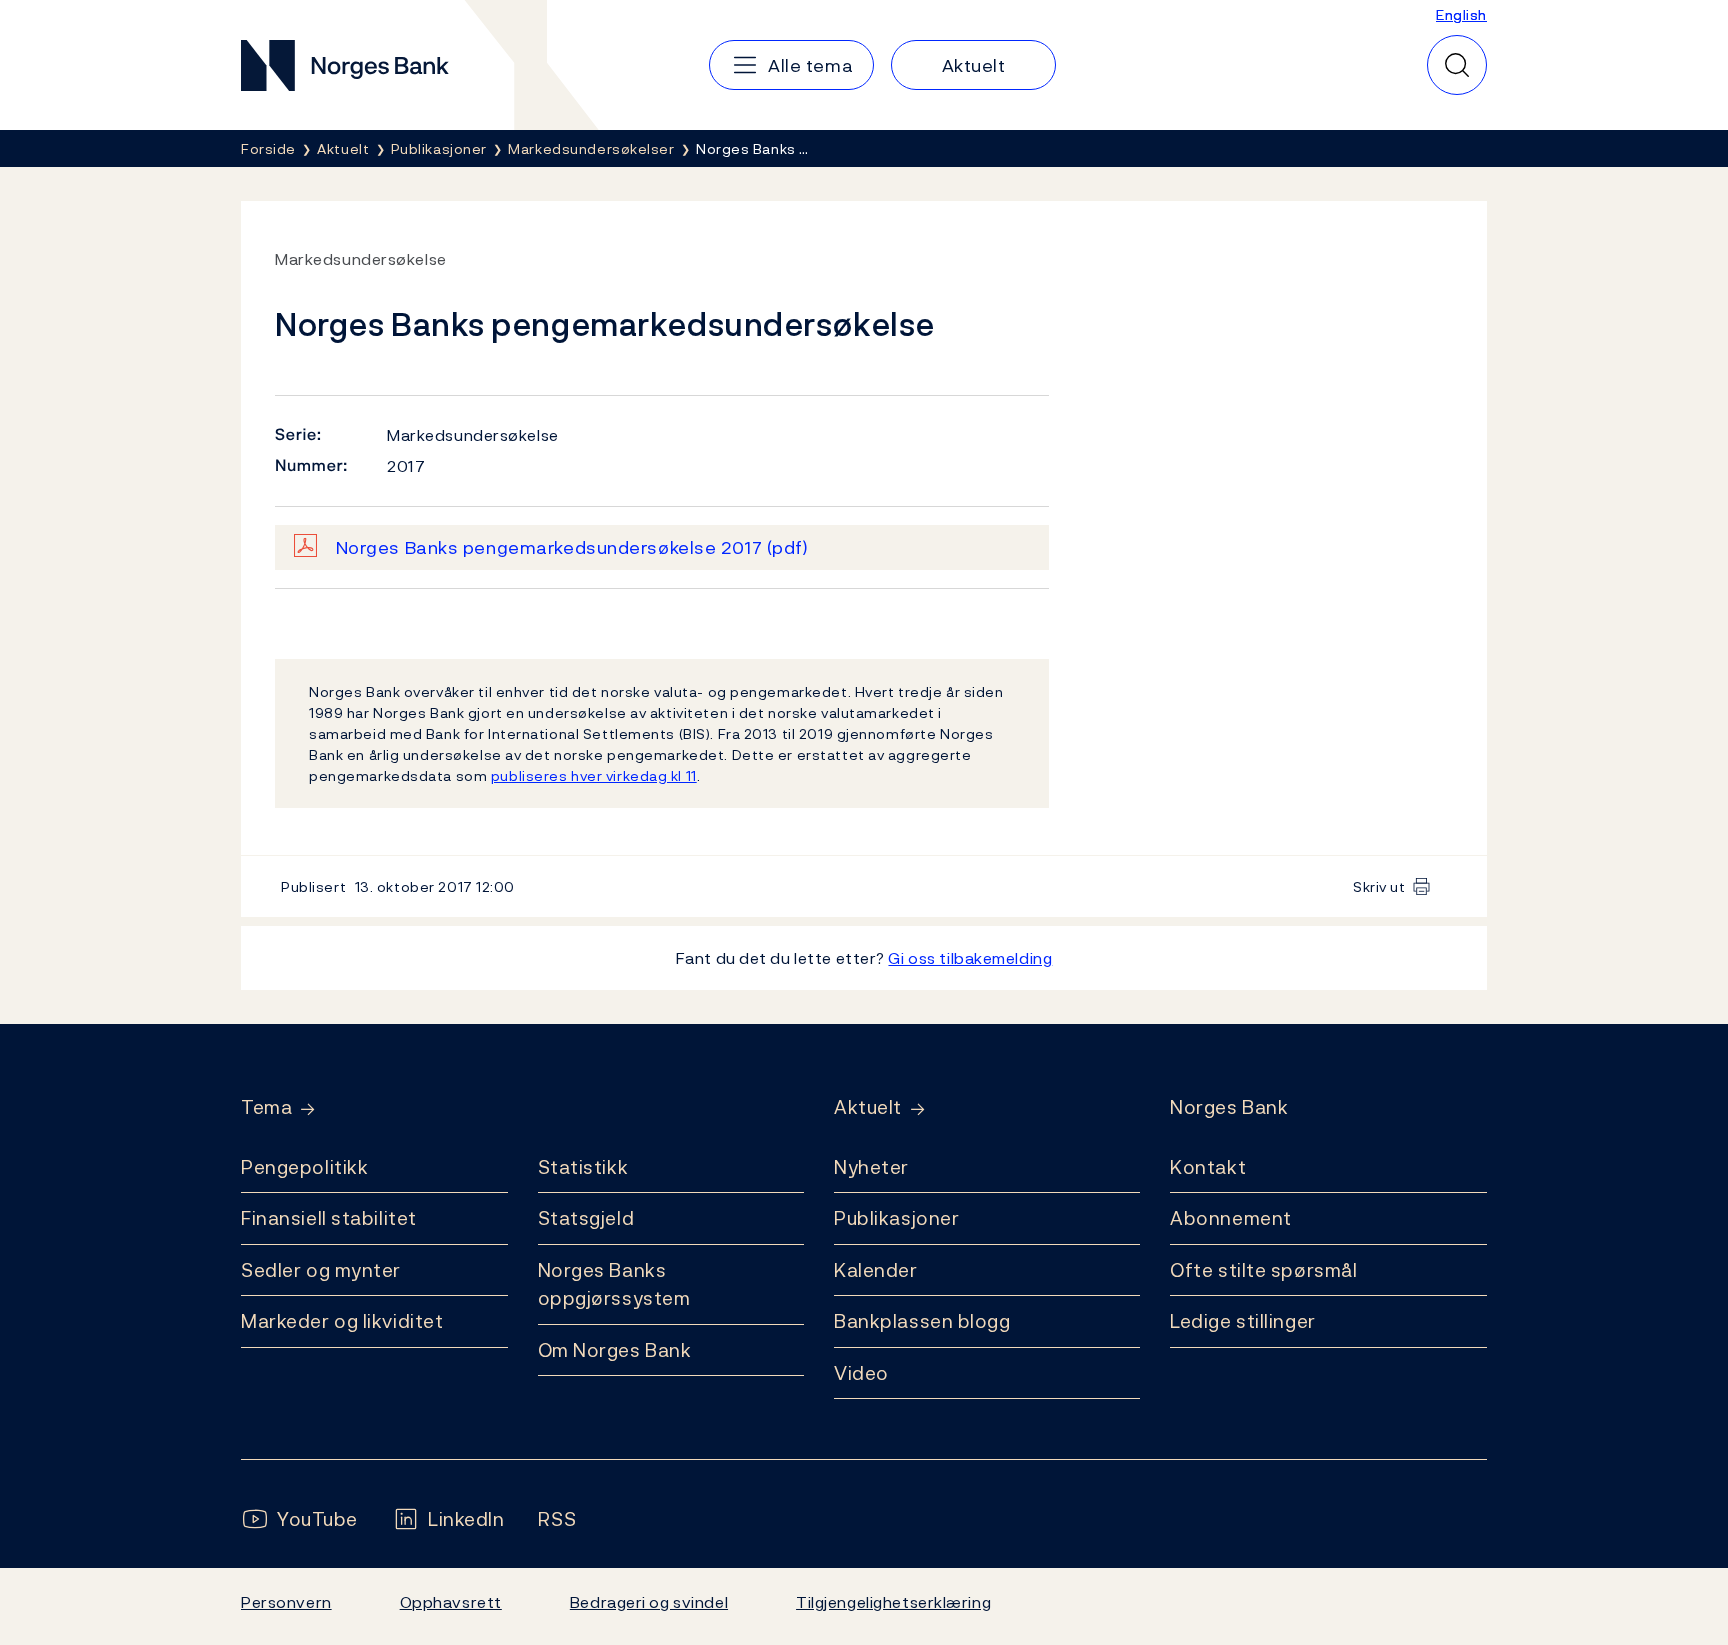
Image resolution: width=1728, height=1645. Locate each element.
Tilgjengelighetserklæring (893, 1602)
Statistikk (583, 1167)
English (1461, 14)
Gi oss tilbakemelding (970, 958)
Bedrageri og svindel (649, 1602)
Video (861, 1373)
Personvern (286, 1602)
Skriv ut (1379, 886)
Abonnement (1231, 1218)
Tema (266, 1107)
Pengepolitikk (304, 1167)
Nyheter (871, 1167)
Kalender (876, 1270)
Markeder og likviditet (342, 1321)
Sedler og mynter (321, 1270)
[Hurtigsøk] (1457, 65)
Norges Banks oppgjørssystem (614, 1284)
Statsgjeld (586, 1218)
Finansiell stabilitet (329, 1218)
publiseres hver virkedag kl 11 (594, 775)
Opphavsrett (451, 1602)
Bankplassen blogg (922, 1321)
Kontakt (1208, 1167)
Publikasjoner (896, 1218)
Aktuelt (868, 1107)
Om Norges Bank (615, 1350)
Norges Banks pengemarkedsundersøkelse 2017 (572, 547)
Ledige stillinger (1243, 1321)
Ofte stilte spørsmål (1263, 1270)
